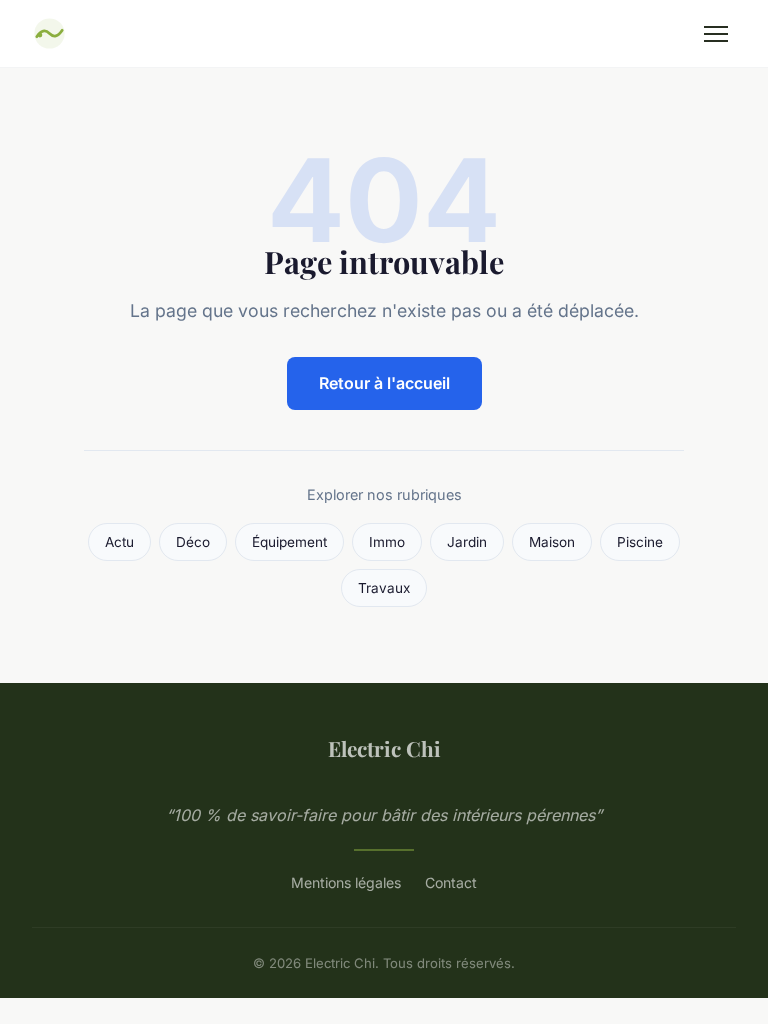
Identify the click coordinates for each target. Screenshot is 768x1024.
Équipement (289, 542)
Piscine (640, 542)
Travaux (384, 588)
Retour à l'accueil (384, 383)
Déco (193, 542)
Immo (387, 542)
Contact (451, 882)
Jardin (467, 542)
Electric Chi (384, 748)
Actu (119, 542)
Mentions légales (346, 882)
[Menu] (716, 34)
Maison (552, 542)
